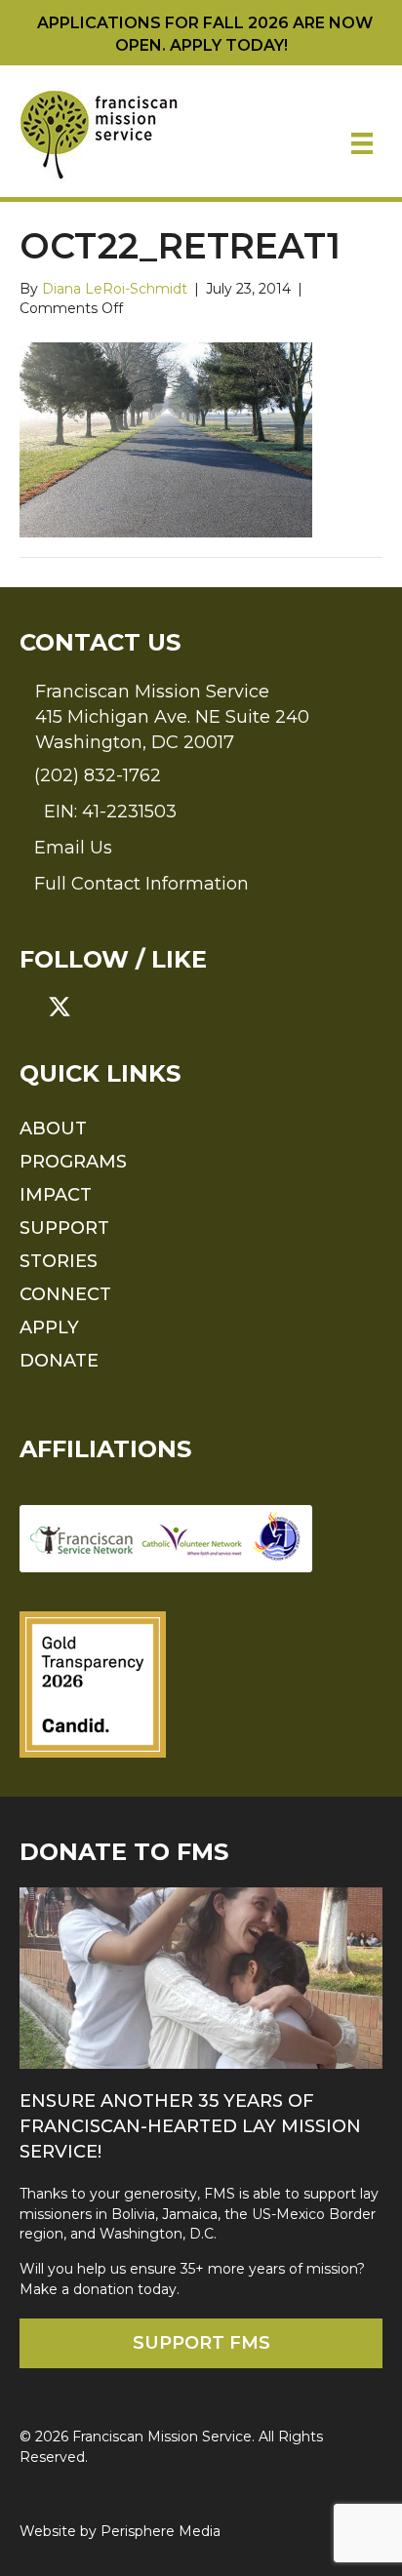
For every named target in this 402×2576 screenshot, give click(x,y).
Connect (65, 1294)
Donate (59, 1361)
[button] (31, 1007)
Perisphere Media (161, 2531)
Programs (73, 1162)
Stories (59, 1261)
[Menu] (362, 143)
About (53, 1129)
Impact (56, 1195)
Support (64, 1228)
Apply (49, 1328)
